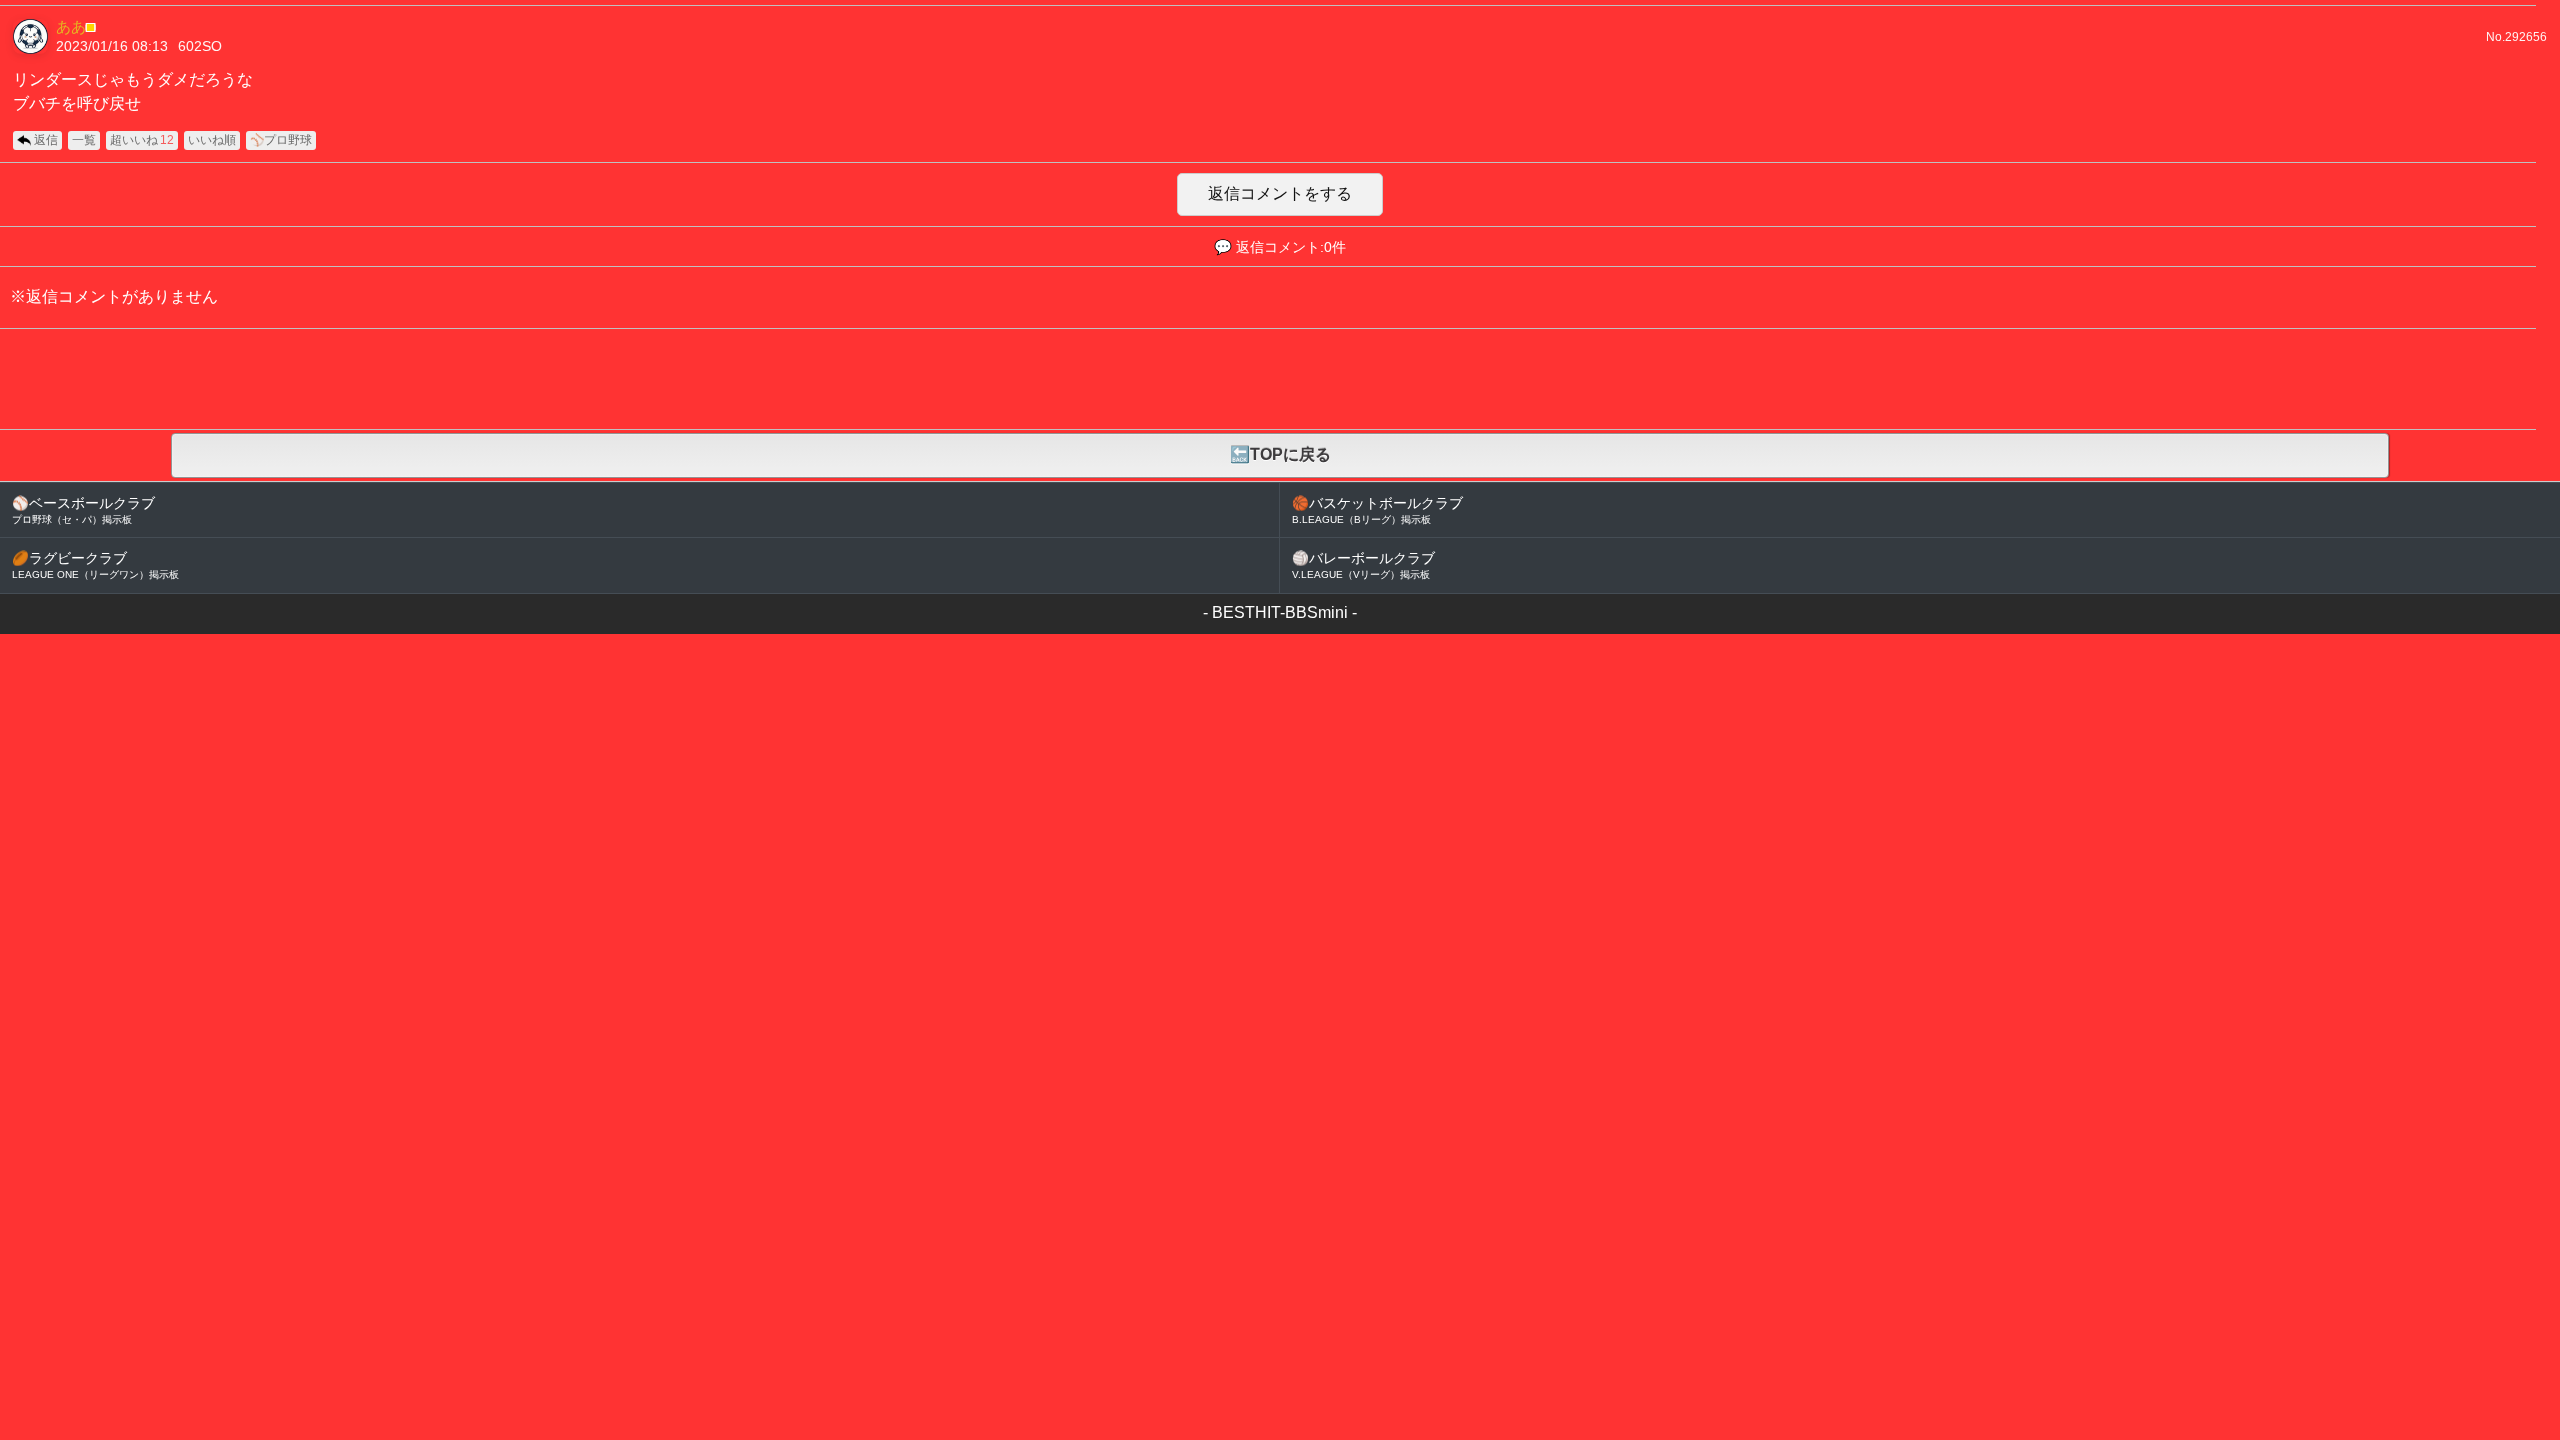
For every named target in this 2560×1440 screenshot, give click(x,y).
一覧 (84, 140)
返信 (46, 140)
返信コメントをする (1280, 193)
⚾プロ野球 (281, 140)
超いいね (142, 140)
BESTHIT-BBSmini (1280, 612)
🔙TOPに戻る (1280, 454)
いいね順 (212, 140)
